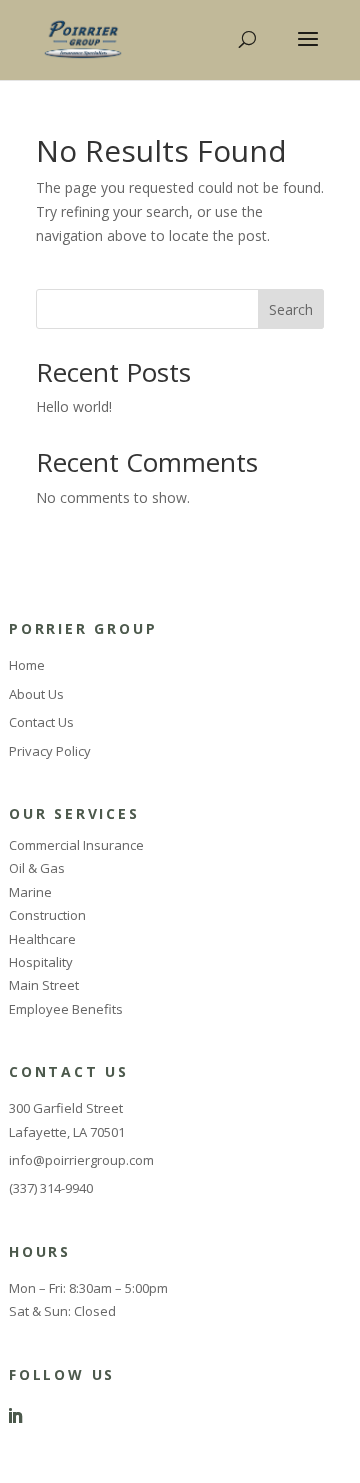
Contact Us (41, 722)
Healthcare (42, 939)
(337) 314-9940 (51, 1188)
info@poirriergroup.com (81, 1160)
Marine (30, 892)
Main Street (44, 985)
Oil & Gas (37, 868)
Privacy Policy (50, 751)
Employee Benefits (66, 1009)
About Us (36, 694)
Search (291, 309)
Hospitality (41, 962)
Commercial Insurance (76, 845)
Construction (47, 915)
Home (27, 665)
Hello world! (74, 406)
